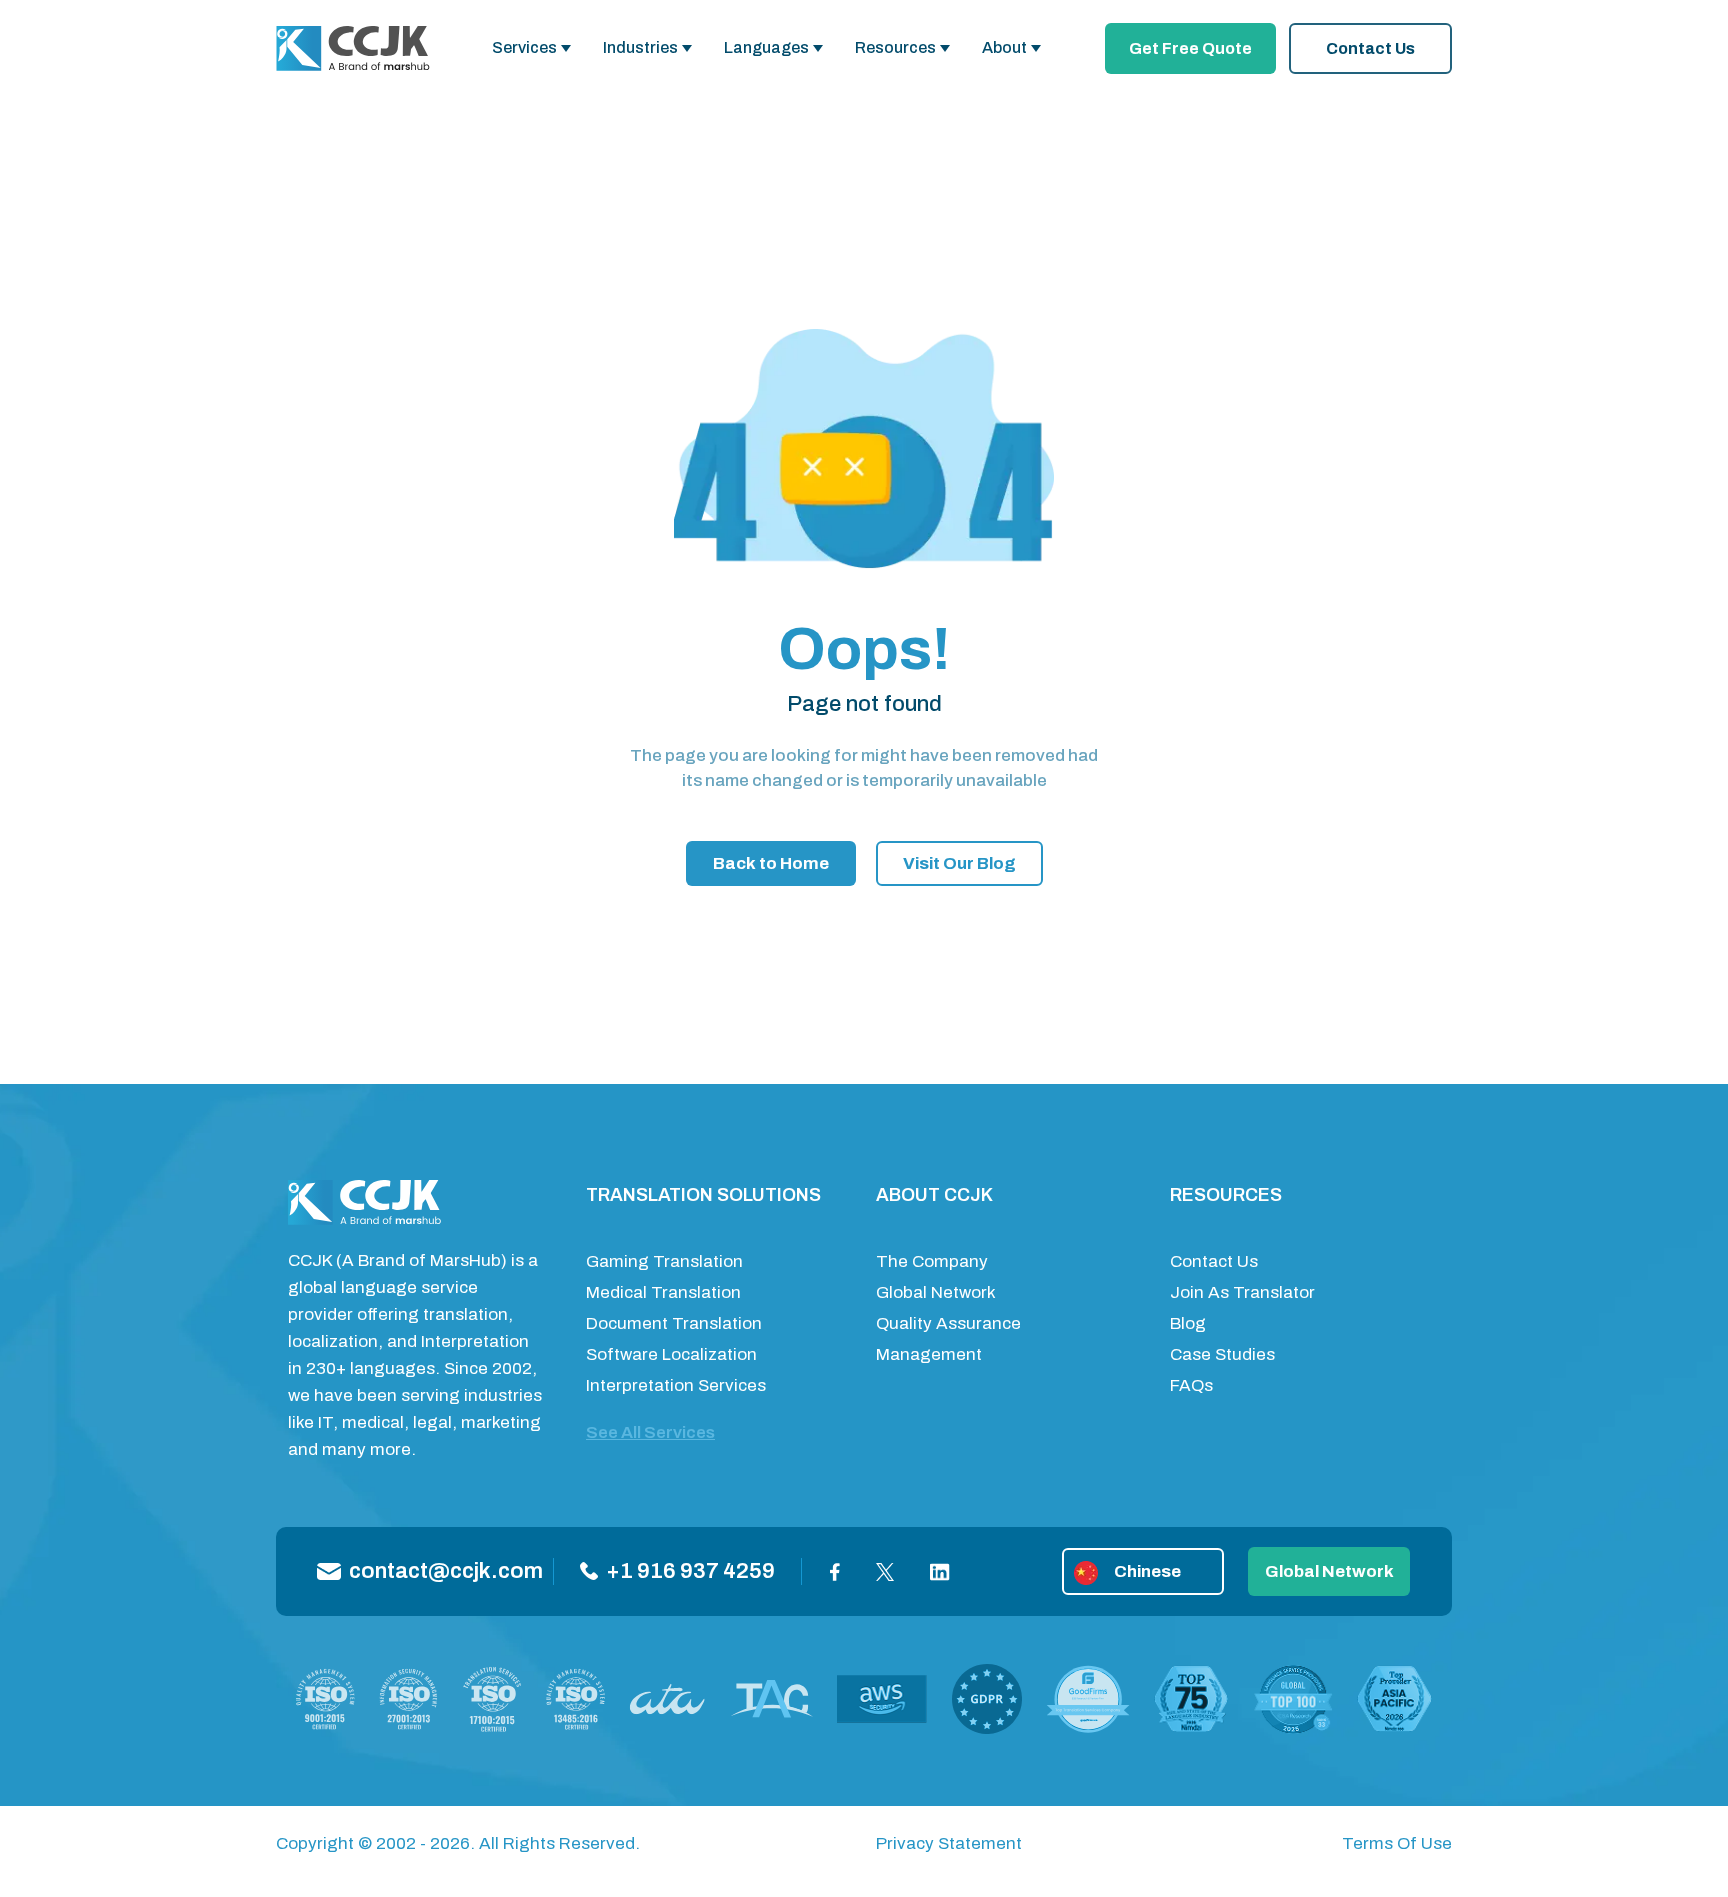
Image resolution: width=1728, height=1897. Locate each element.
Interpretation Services (676, 1385)
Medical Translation (663, 1292)
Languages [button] (766, 47)
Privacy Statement (949, 1843)
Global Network (936, 1292)
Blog (1188, 1323)
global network (1329, 1571)
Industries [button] (640, 47)
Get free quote (1190, 48)
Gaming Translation (664, 1261)
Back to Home (771, 863)
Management (929, 1354)
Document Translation (674, 1323)
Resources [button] (895, 47)
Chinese (1147, 1571)
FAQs (1191, 1385)
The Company (932, 1261)
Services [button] (524, 47)
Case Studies (1222, 1354)
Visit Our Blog (959, 863)
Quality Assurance (948, 1323)
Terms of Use (1397, 1843)
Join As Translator (1242, 1292)
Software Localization (671, 1354)
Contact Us (1370, 48)
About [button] (1004, 47)
